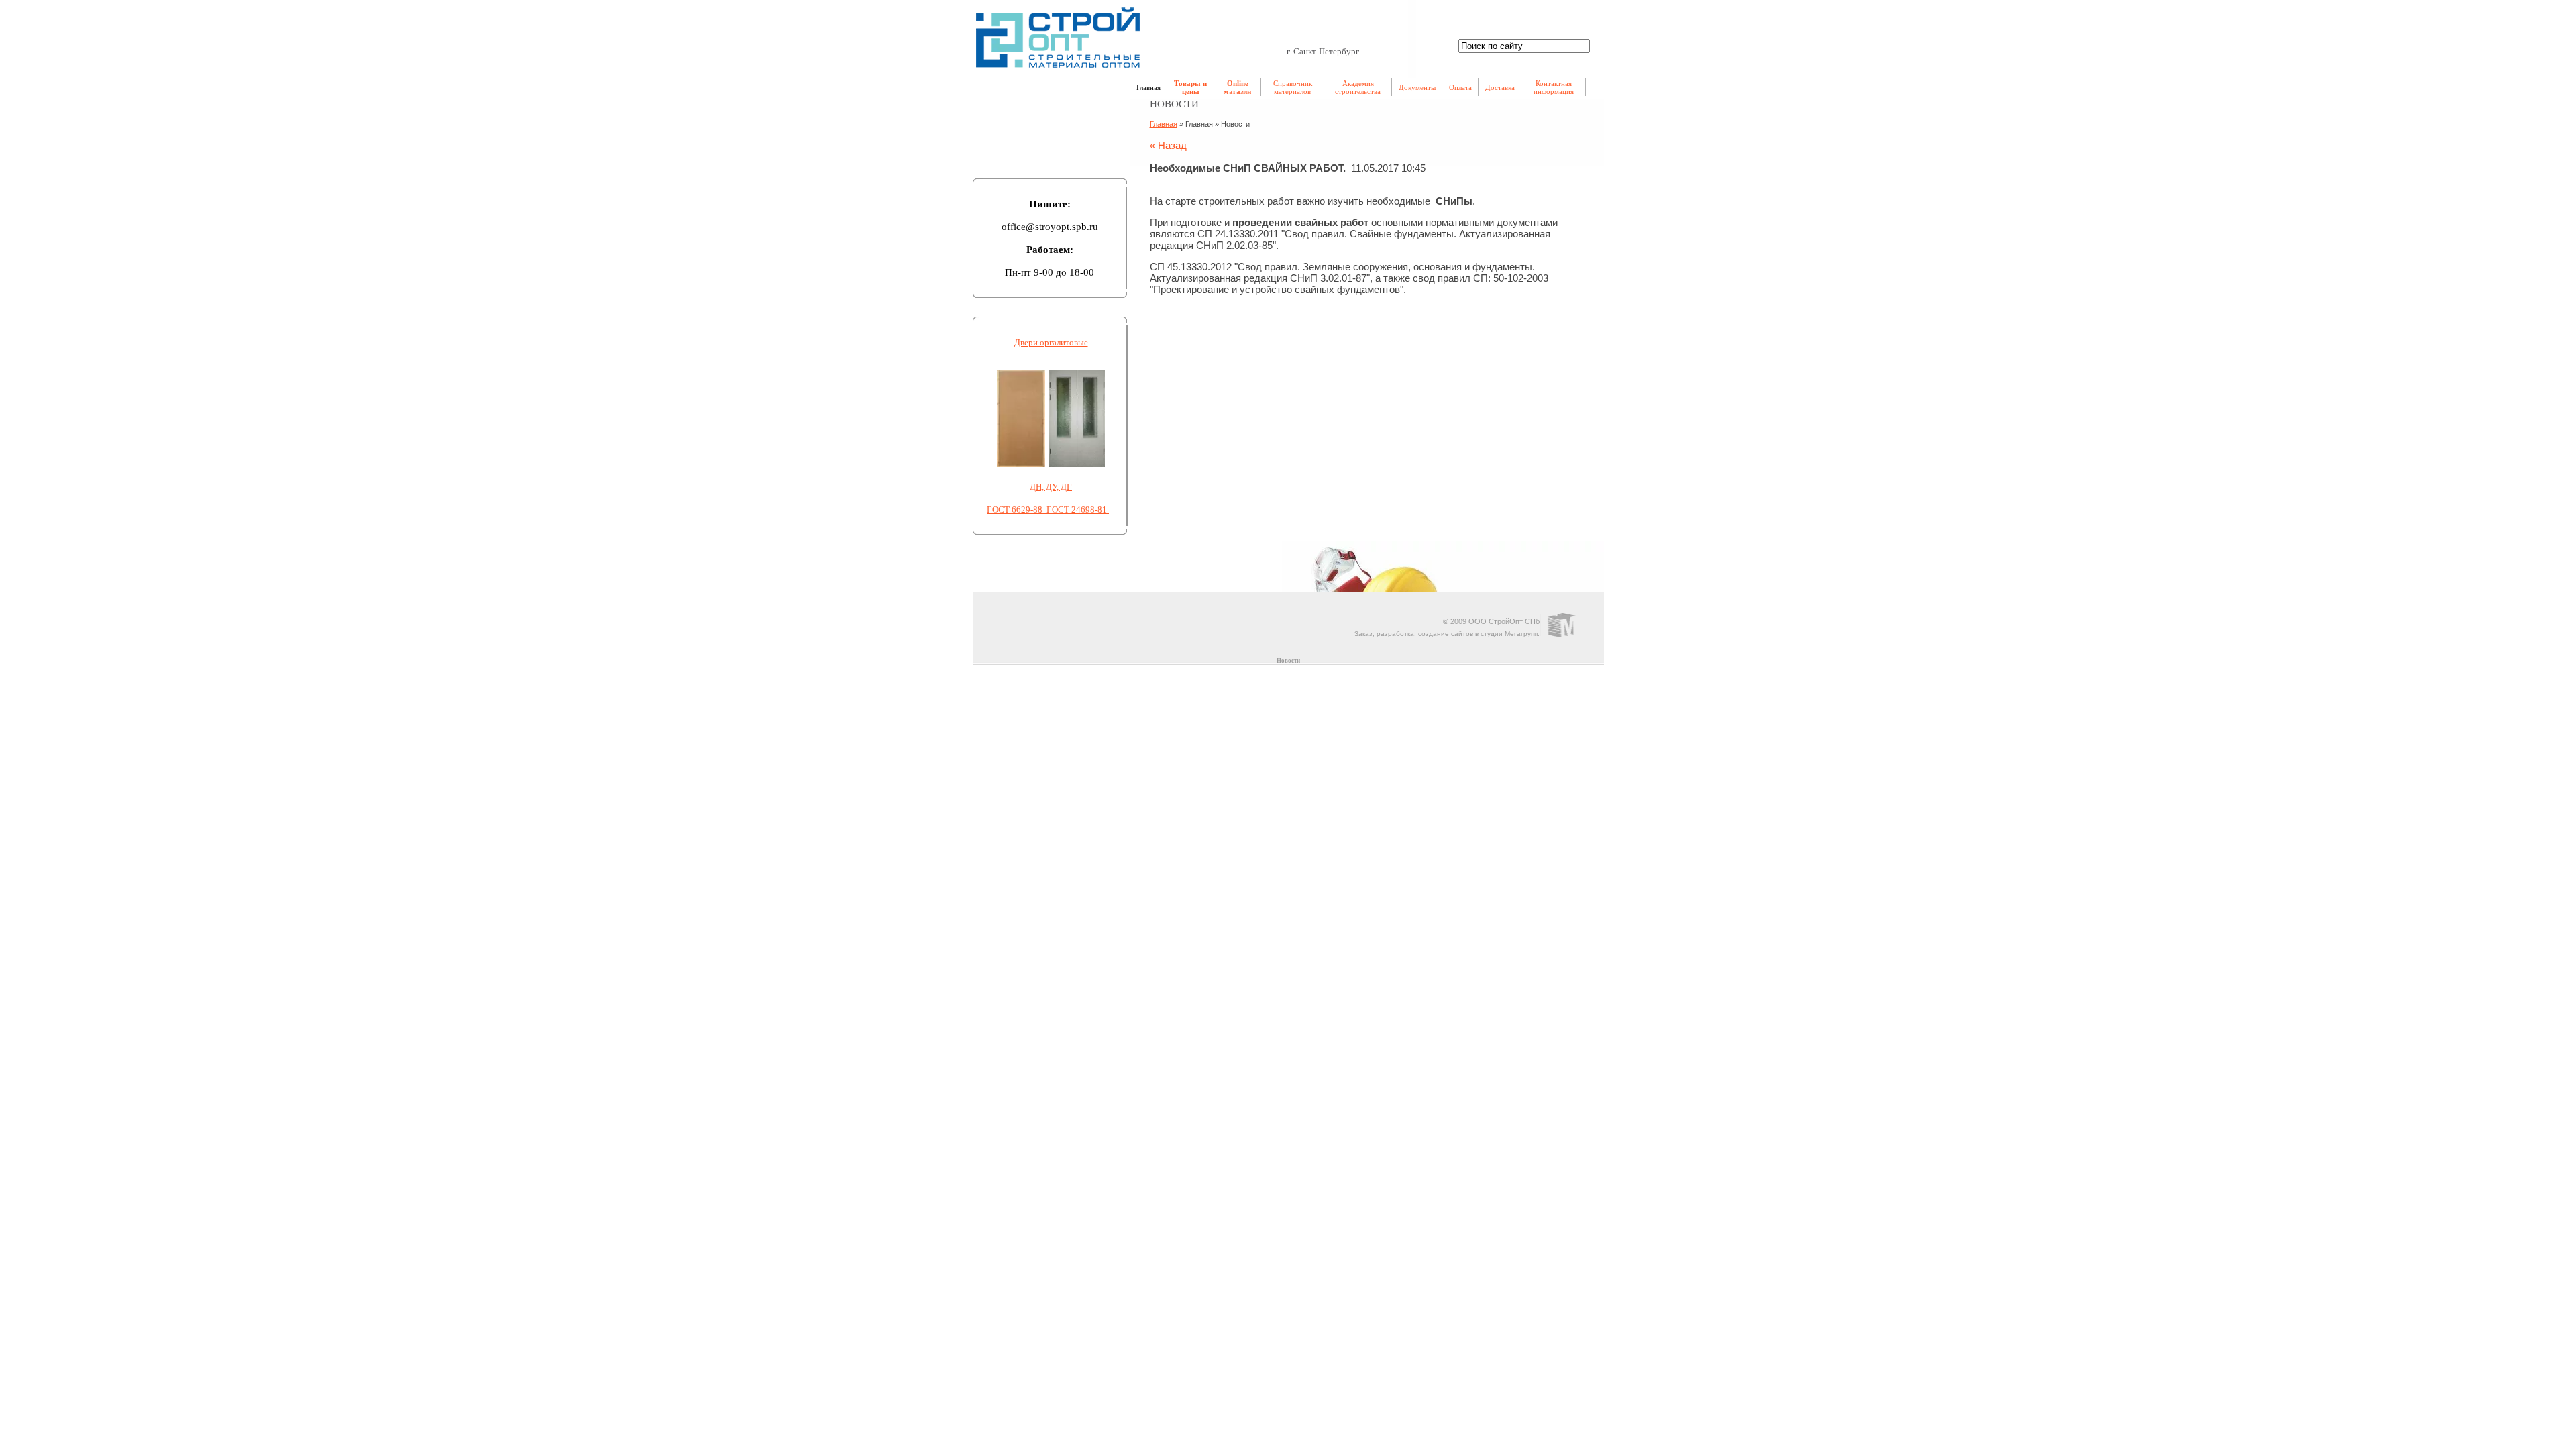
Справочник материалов (1293, 87)
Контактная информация (1554, 87)
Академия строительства (1358, 87)
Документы (1417, 87)
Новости (1288, 661)
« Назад (1168, 145)
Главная (1148, 87)
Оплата (1460, 87)
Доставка (1500, 87)
